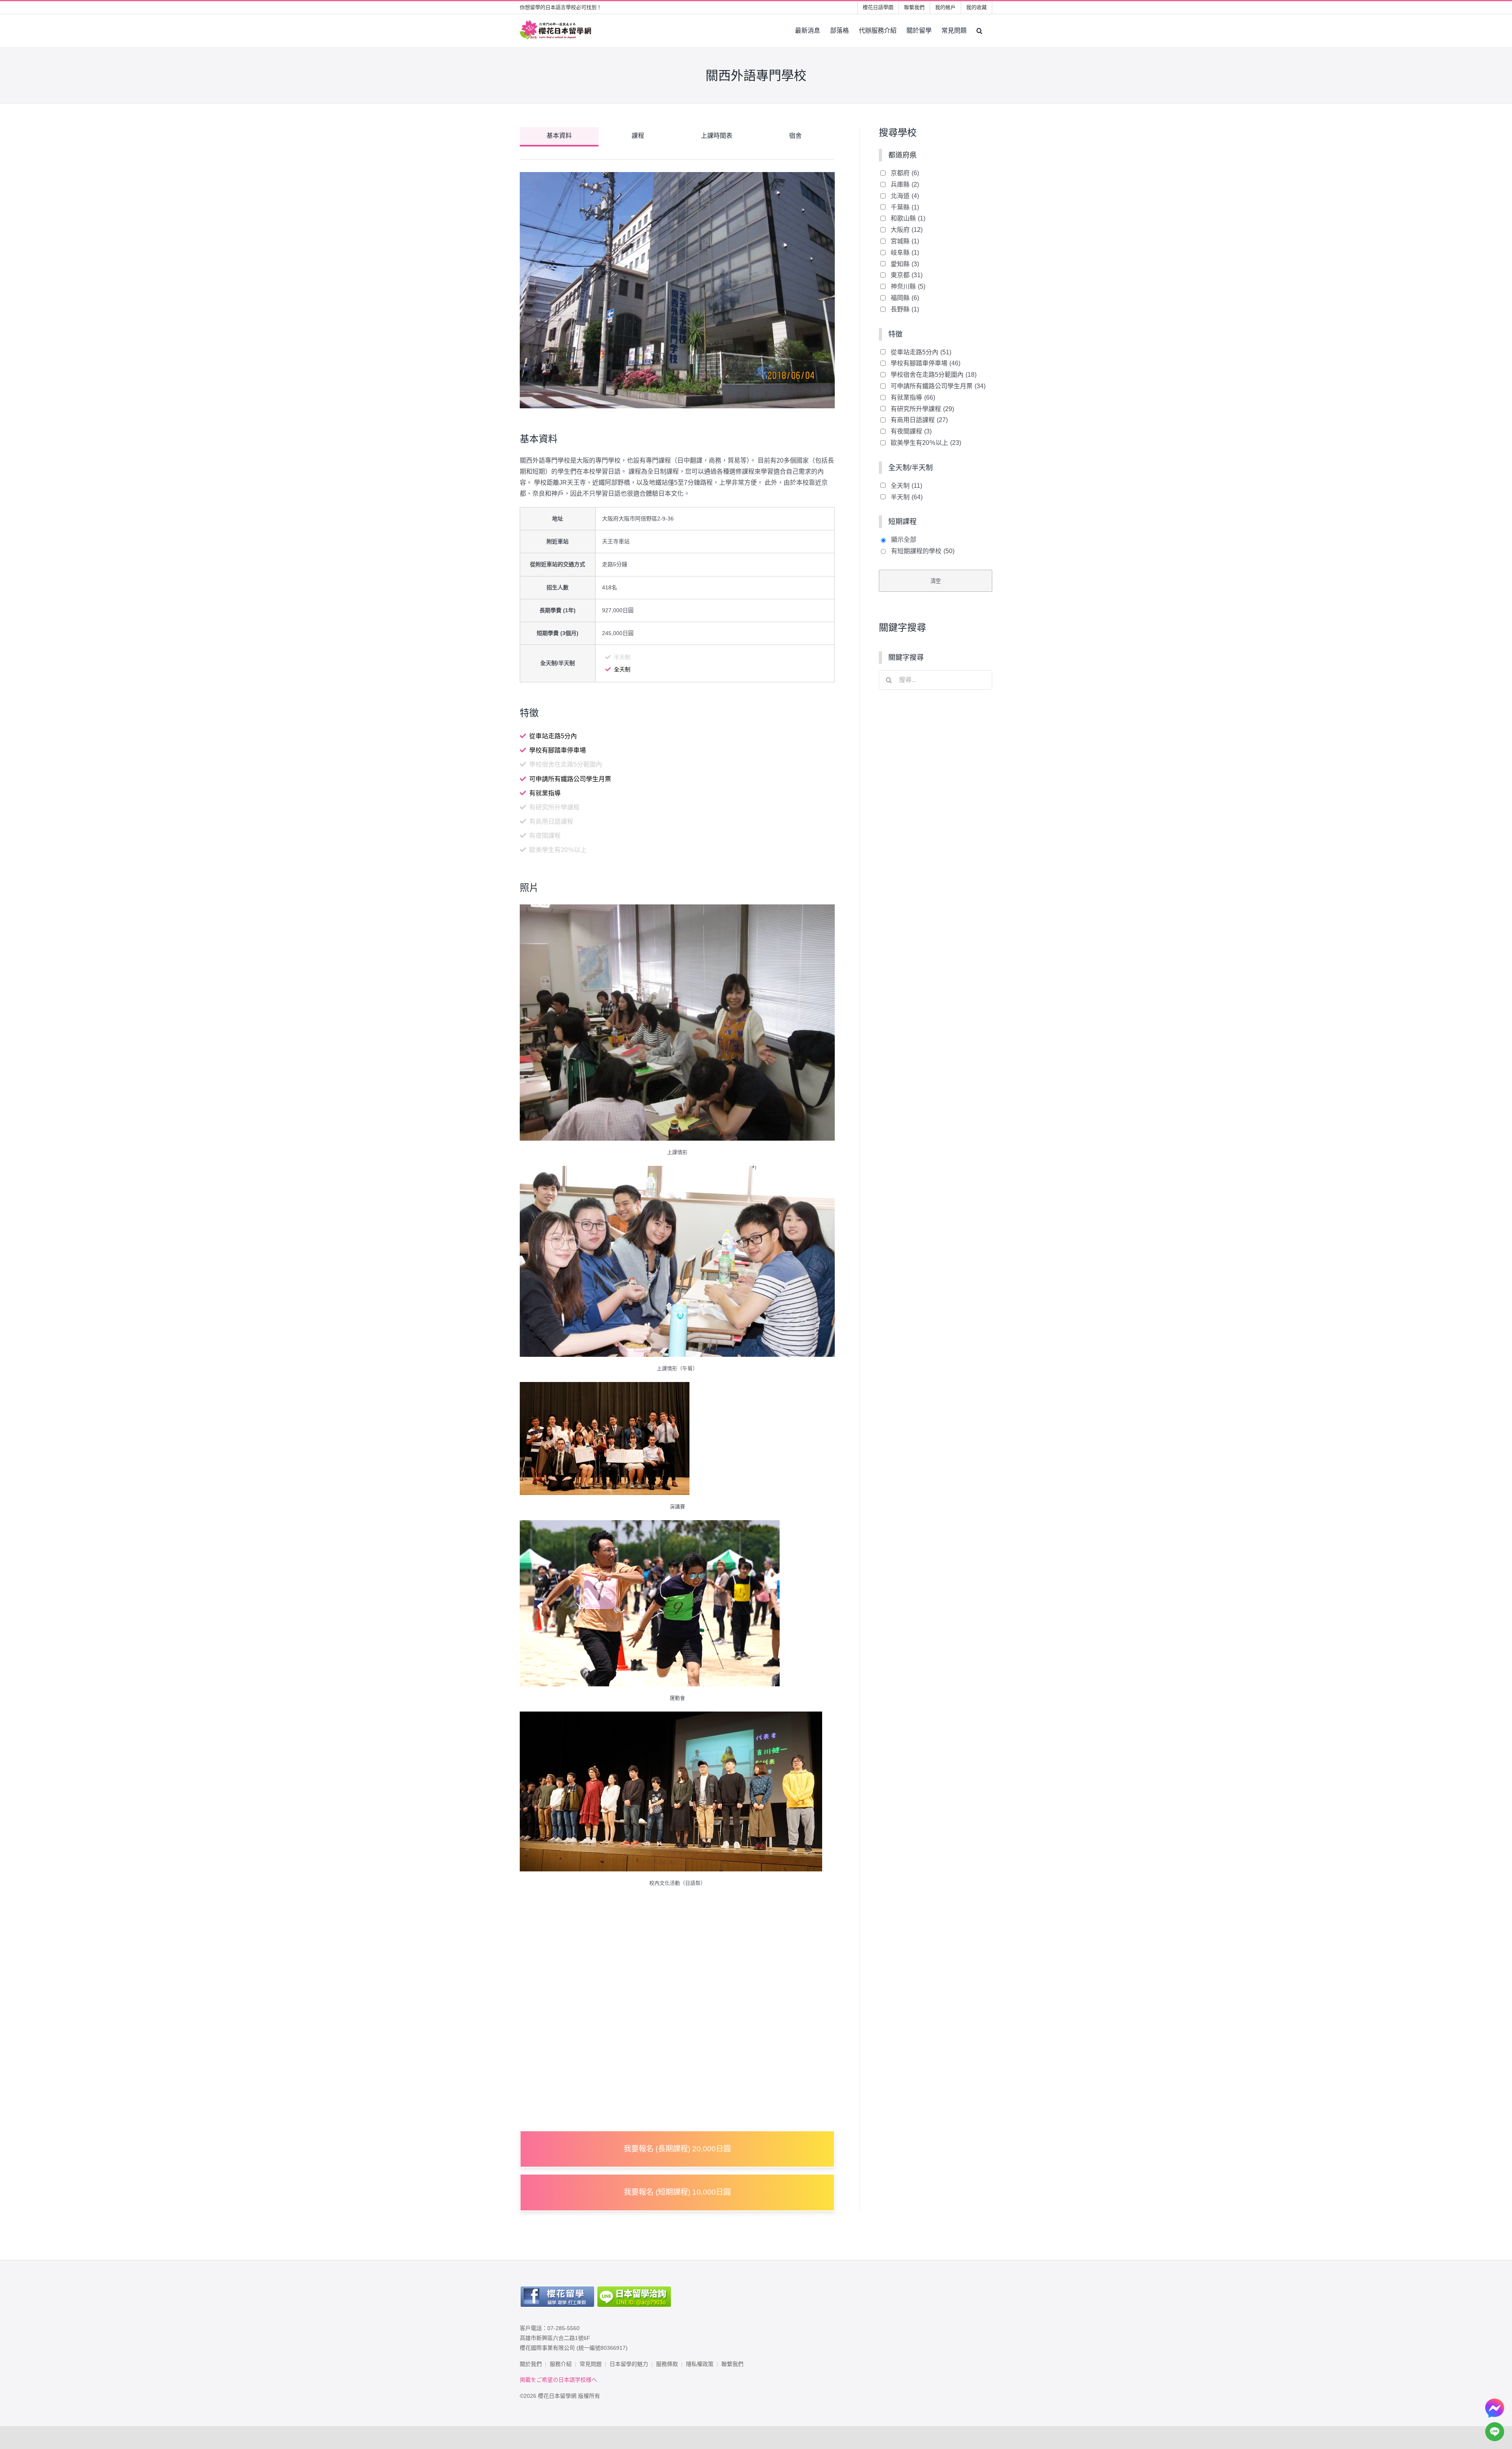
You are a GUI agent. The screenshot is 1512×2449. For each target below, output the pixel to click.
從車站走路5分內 (921, 352)
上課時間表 (717, 136)
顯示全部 (904, 540)
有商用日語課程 (919, 420)
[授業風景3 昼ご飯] (677, 1171)
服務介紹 (561, 2364)
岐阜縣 (905, 253)
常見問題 (591, 2364)
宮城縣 (905, 241)
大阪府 (907, 230)
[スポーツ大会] (650, 1526)
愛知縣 (905, 264)
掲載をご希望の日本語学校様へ (558, 2380)
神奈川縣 (908, 286)
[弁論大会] (605, 1387)
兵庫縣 (905, 184)
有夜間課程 (911, 431)
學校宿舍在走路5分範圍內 (934, 375)
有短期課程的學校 (923, 551)
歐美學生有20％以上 (926, 443)
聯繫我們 (732, 2364)
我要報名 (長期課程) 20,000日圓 (677, 2149)
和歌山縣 (908, 218)
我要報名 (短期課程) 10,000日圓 (677, 2192)
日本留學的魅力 (629, 2364)
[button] (979, 31)
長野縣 (905, 309)
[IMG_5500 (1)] (677, 910)
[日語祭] (671, 1717)
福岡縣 (905, 298)
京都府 (905, 173)
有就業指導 (913, 397)
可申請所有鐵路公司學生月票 (938, 386)
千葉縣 (905, 207)
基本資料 (559, 136)
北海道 (905, 196)
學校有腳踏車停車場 (926, 363)
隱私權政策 (700, 2364)
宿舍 (795, 136)
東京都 (907, 275)
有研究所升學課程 (922, 409)
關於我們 (531, 2364)
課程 (638, 136)
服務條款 (667, 2364)
